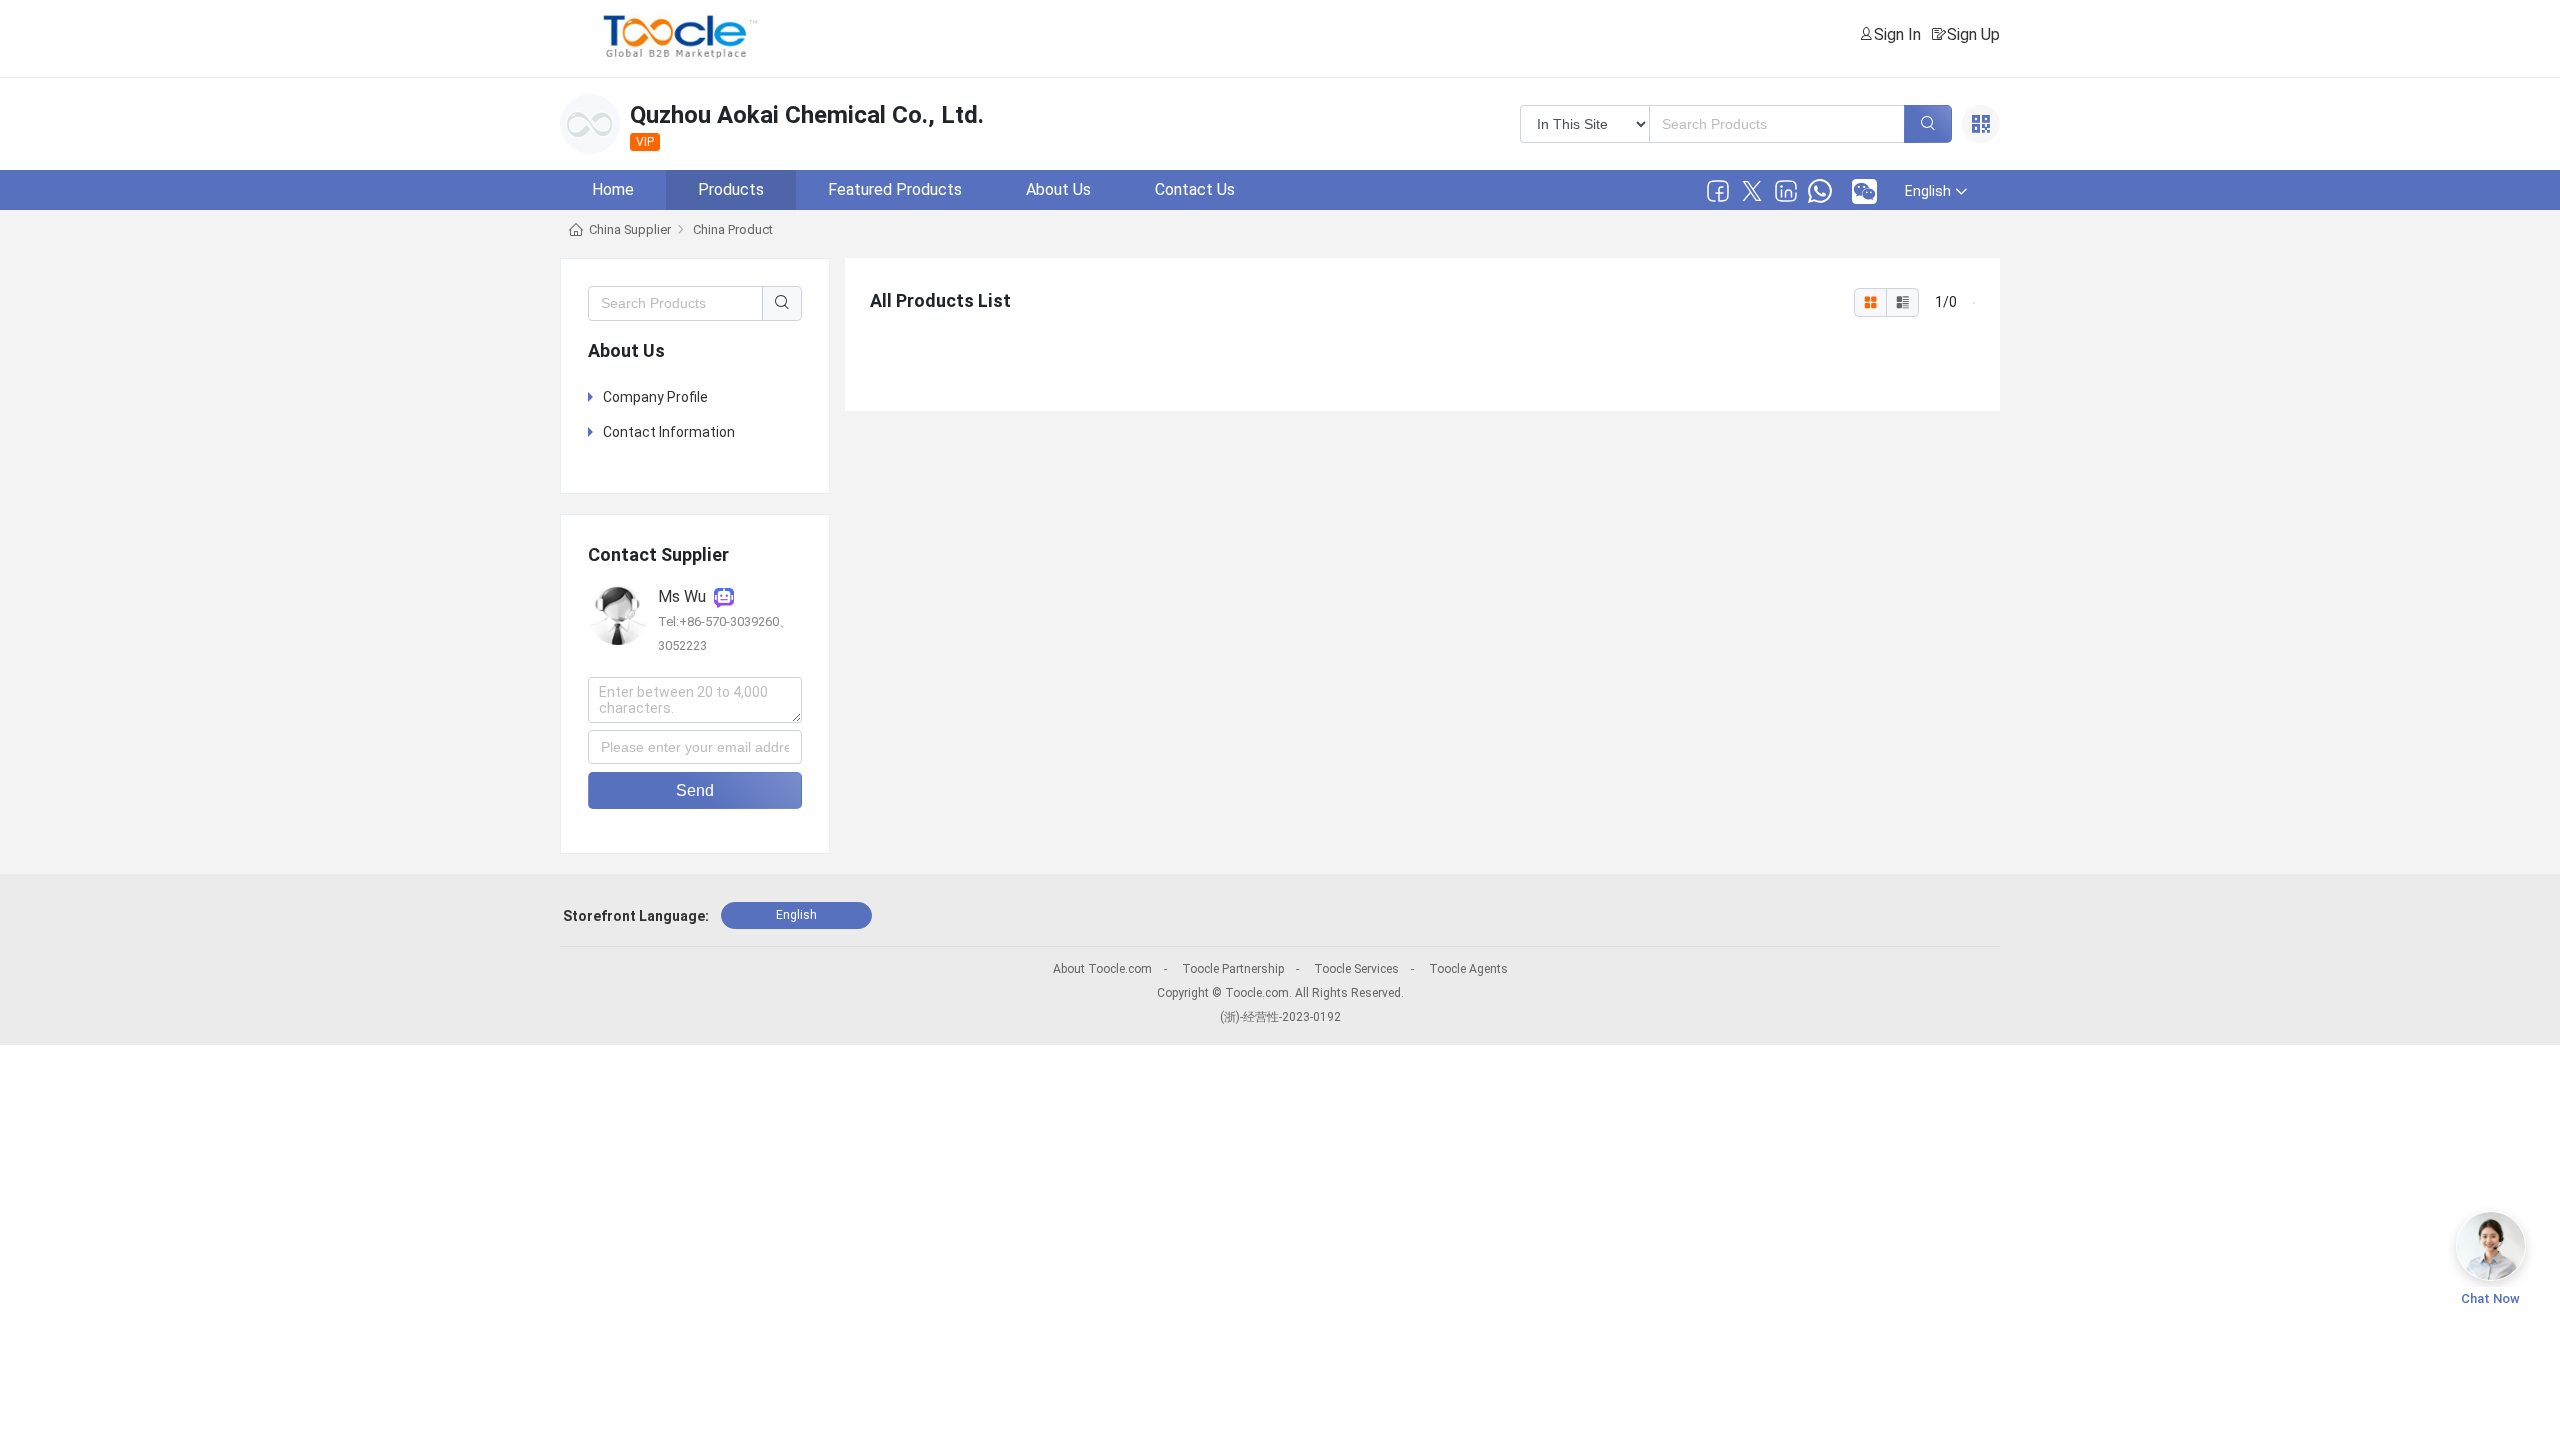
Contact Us (1195, 189)
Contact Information (669, 432)
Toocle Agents (1468, 969)
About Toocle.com (1102, 969)
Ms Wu (686, 596)
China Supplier (630, 229)
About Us (1058, 189)
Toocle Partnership (1233, 969)
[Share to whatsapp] (1820, 191)
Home (613, 189)
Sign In (1897, 34)
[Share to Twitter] (1752, 191)
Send (695, 790)
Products (731, 189)
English (796, 915)
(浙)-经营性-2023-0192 (1280, 1017)
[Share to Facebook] (1718, 191)
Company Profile (655, 397)
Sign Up (1973, 34)
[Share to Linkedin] (1786, 191)
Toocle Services (1356, 969)
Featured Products (895, 189)
